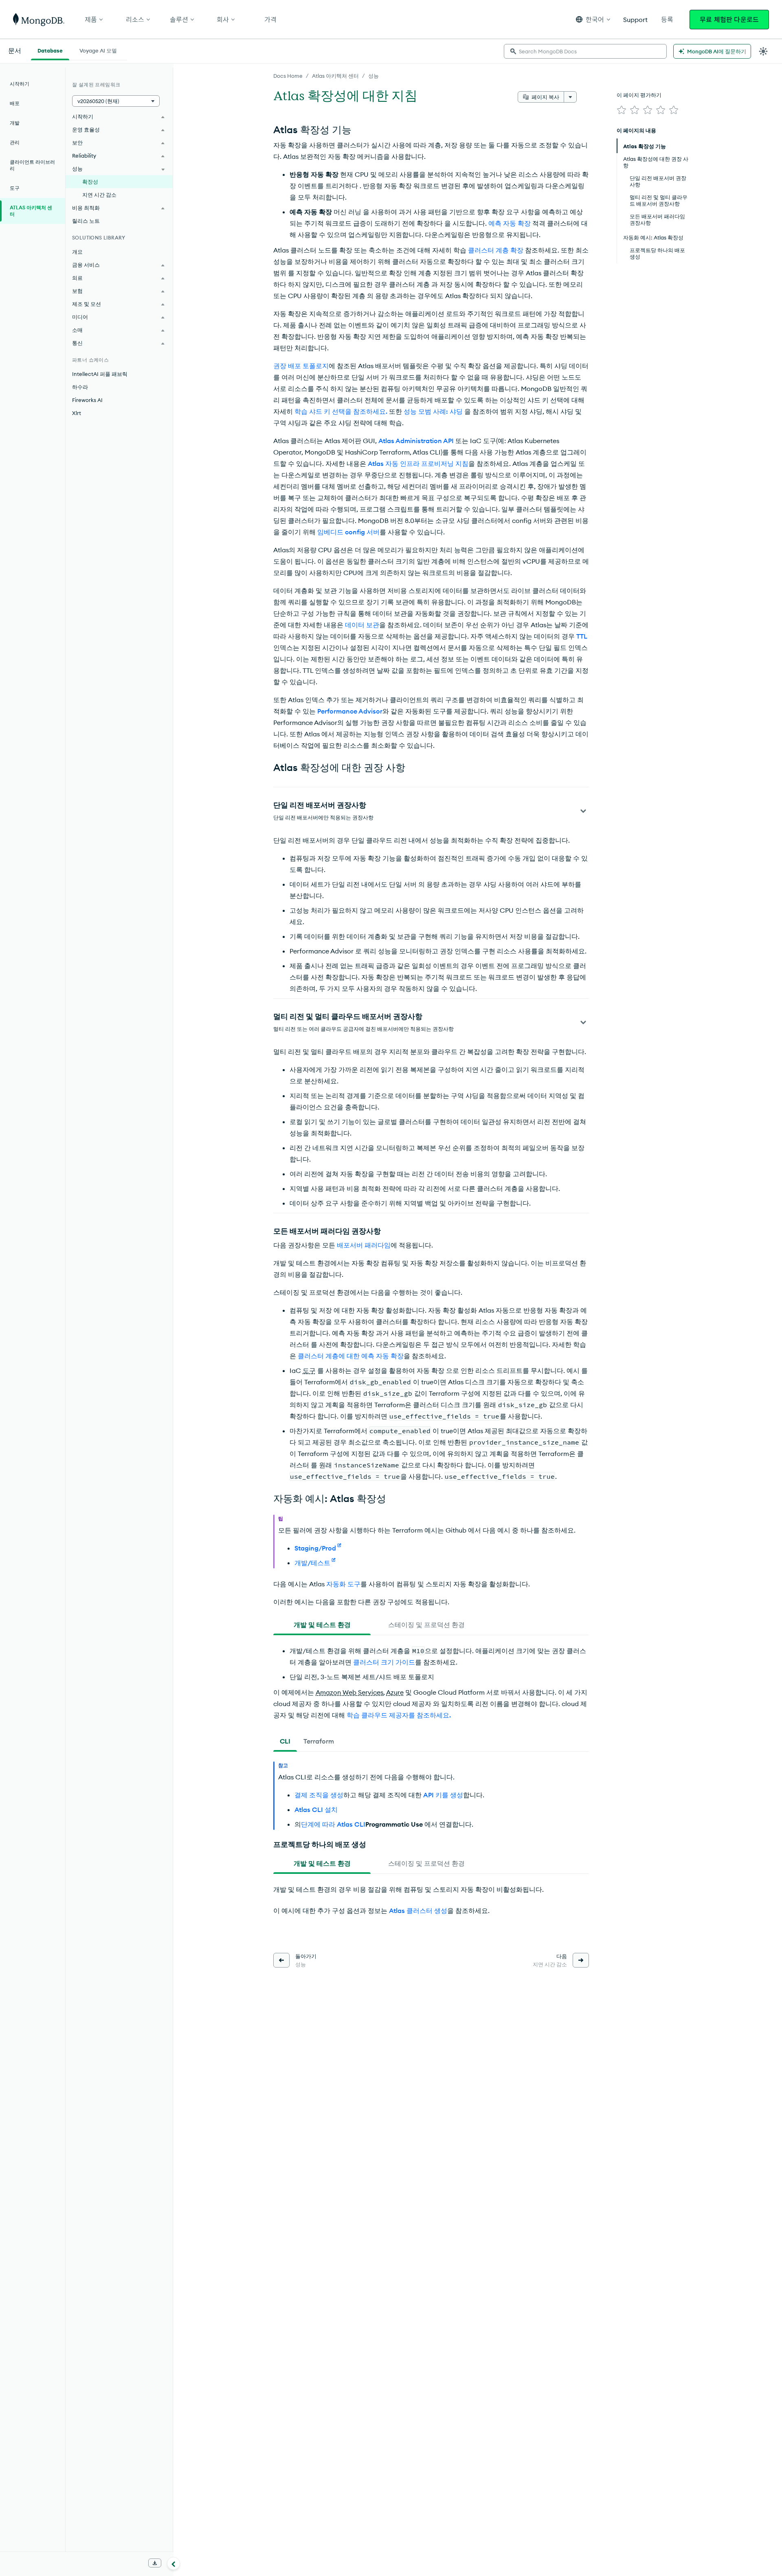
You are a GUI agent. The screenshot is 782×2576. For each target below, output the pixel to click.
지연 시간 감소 (99, 195)
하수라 (80, 387)
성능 (373, 76)
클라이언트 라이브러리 (32, 165)
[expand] (583, 811)
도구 (309, 1370)
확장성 (90, 182)
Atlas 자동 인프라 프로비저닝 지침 (418, 463)
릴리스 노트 (86, 221)
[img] (622, 110)
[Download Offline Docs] (155, 2563)
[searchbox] (585, 51)
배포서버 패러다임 (364, 1245)
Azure (395, 1692)
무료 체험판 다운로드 (729, 20)
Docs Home (288, 76)
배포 (15, 103)
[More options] (570, 97)
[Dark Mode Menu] (763, 51)
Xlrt (77, 413)
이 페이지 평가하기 (639, 95)
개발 (15, 123)
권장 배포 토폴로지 (301, 366)
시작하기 (20, 84)
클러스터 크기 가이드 (384, 1662)
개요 (77, 252)
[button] (593, 19)
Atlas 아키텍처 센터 (335, 76)
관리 (15, 142)
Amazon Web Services (349, 1692)
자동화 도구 (343, 1584)
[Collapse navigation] (174, 2563)
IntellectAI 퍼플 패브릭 (100, 374)
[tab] (322, 1625)
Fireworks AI (87, 400)
